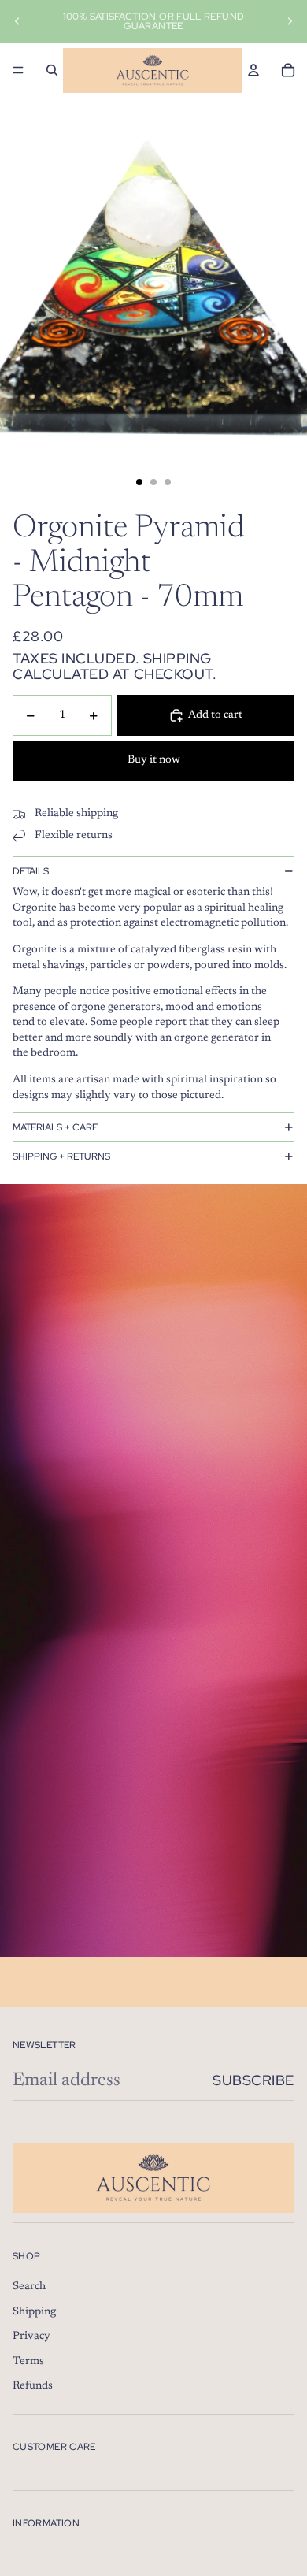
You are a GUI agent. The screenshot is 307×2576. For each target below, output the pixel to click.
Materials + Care (55, 1127)
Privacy (31, 2337)
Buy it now (154, 760)
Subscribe (253, 2080)
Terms (28, 2362)
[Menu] (18, 70)
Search (29, 2287)
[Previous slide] (17, 21)
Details (31, 871)
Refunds (33, 2386)
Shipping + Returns (61, 1156)
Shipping (34, 2312)
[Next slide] (290, 21)
